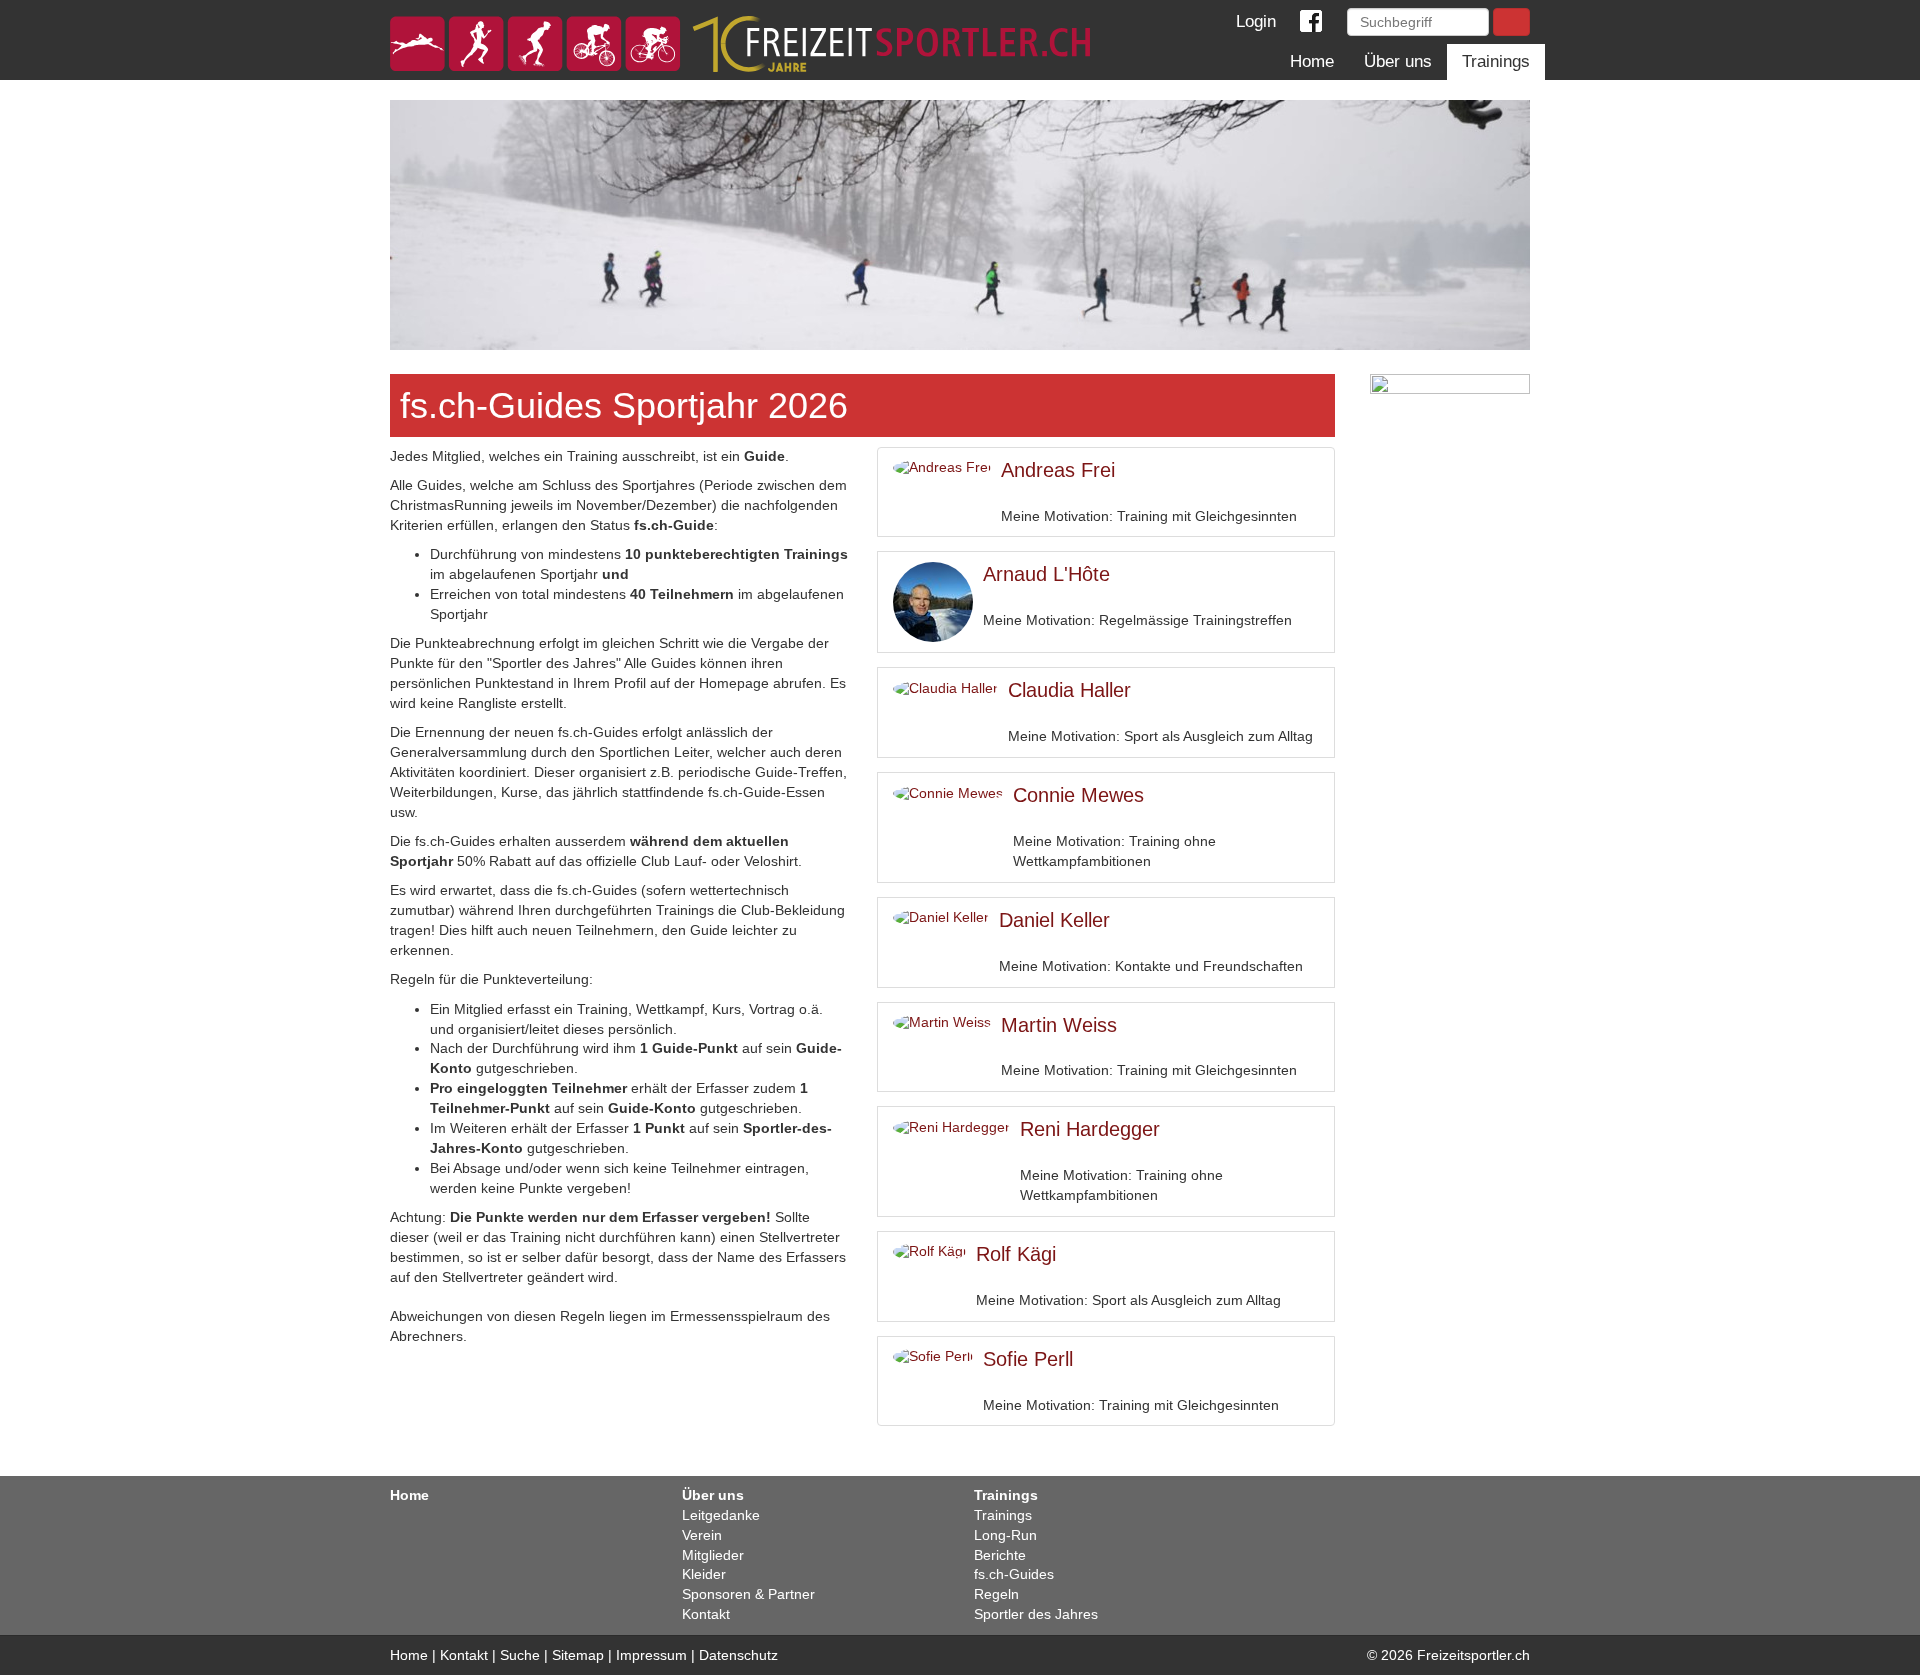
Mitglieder (713, 1555)
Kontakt (706, 1614)
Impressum (651, 1655)
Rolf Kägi (1016, 1254)
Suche (520, 1655)
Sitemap (578, 1655)
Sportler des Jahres (1036, 1614)
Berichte (1000, 1555)
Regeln (996, 1594)
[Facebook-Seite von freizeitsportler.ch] (1310, 21)
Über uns (1398, 61)
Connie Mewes (1078, 795)
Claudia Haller (1069, 690)
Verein (702, 1535)
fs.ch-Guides (1014, 1574)
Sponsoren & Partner (748, 1594)
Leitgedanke (721, 1515)
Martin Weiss (1059, 1025)
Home (1312, 61)
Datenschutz (738, 1655)
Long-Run (1005, 1535)
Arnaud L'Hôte (1046, 574)
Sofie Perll (1028, 1359)
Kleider (704, 1574)
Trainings (1496, 61)
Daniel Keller (1054, 920)
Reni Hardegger (1090, 1129)
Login (1251, 21)
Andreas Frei (1058, 470)
